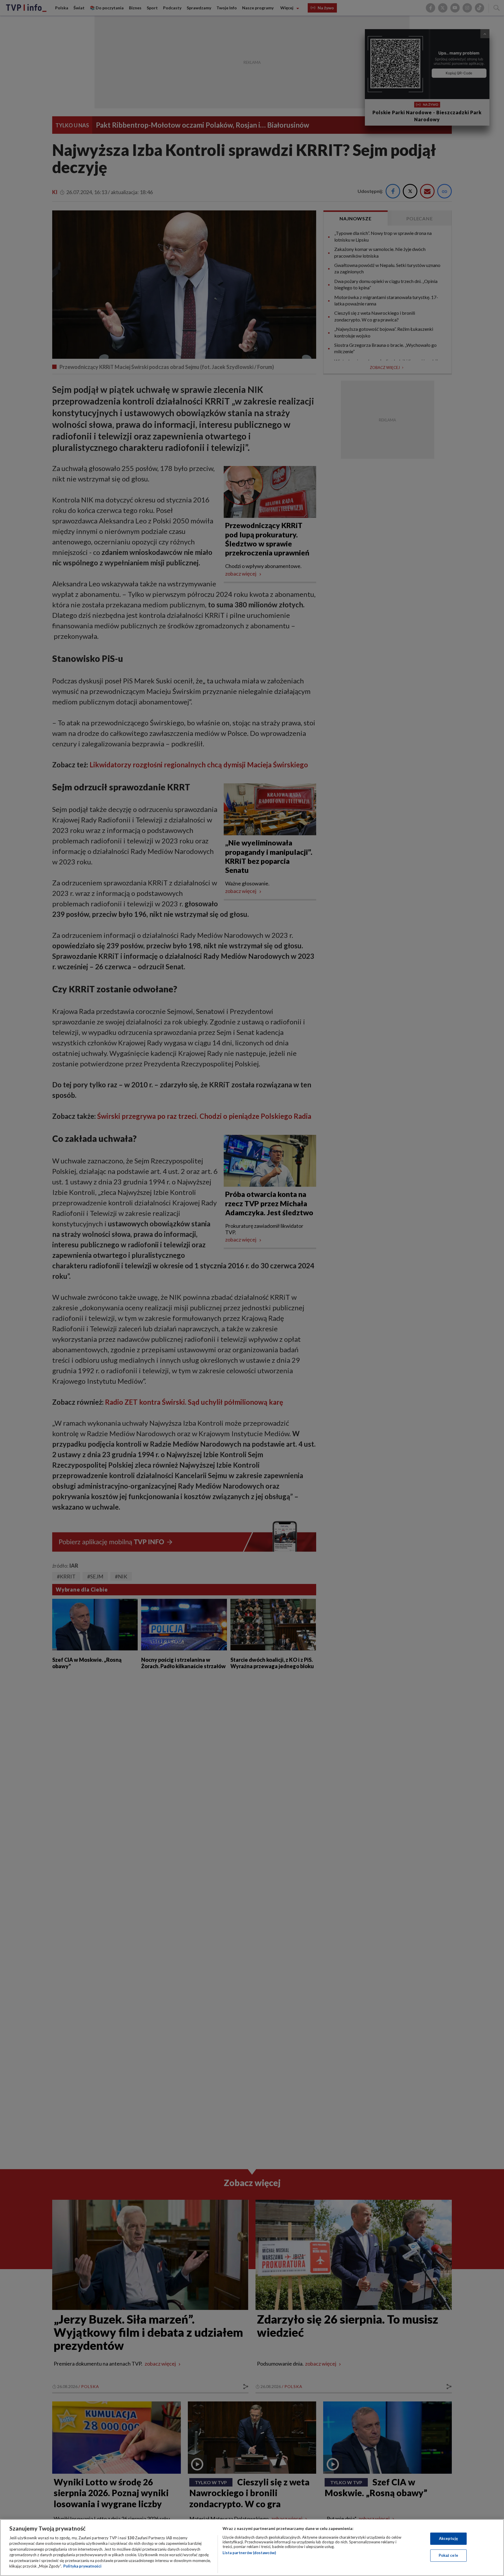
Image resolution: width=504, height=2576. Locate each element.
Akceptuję (448, 2538)
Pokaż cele (448, 2555)
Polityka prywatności (82, 2566)
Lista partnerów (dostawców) (249, 2553)
